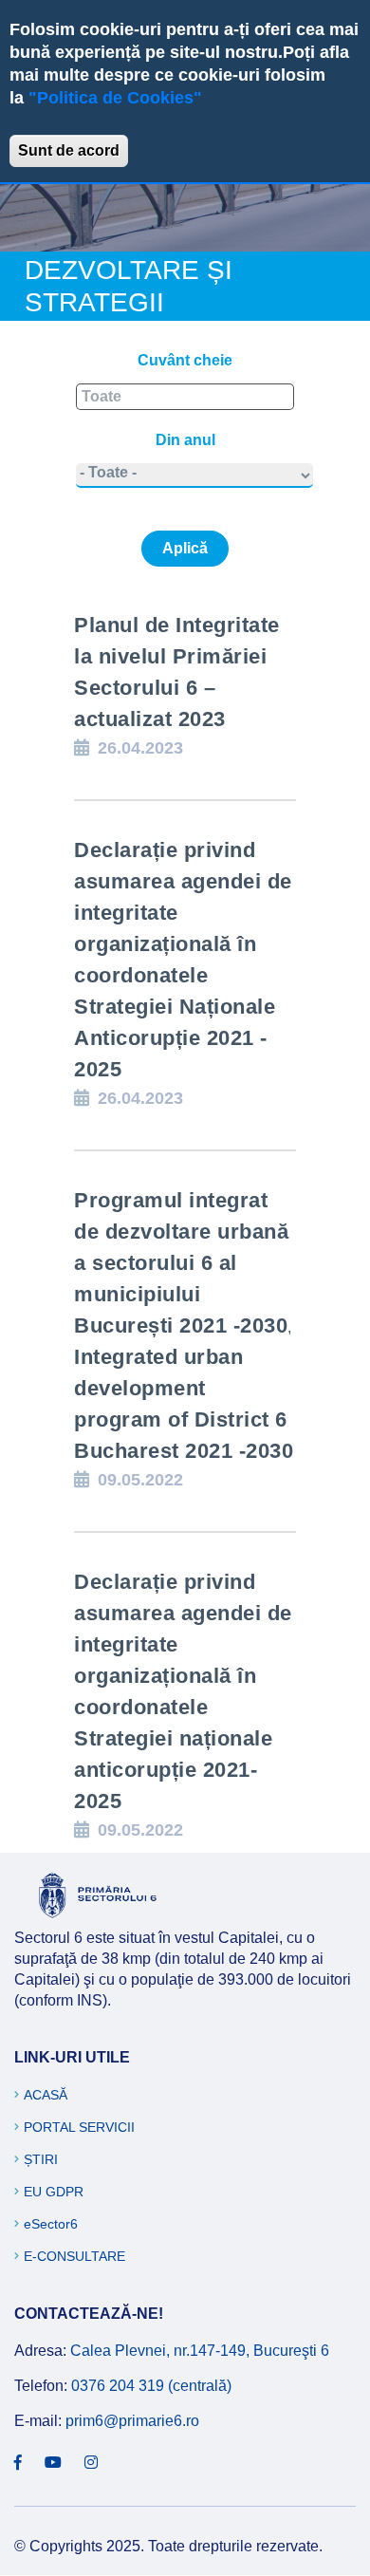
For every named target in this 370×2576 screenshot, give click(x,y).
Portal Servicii (79, 2127)
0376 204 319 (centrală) (151, 2386)
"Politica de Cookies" (115, 98)
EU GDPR (54, 2192)
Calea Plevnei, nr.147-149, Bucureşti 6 (200, 2351)
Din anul (185, 440)
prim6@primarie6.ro (132, 2421)
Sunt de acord (69, 150)
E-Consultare (74, 2256)
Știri (41, 2159)
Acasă (46, 2095)
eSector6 (51, 2224)
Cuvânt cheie (185, 360)
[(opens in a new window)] (18, 2463)
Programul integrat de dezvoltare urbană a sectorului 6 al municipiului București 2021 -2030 (181, 1263)
